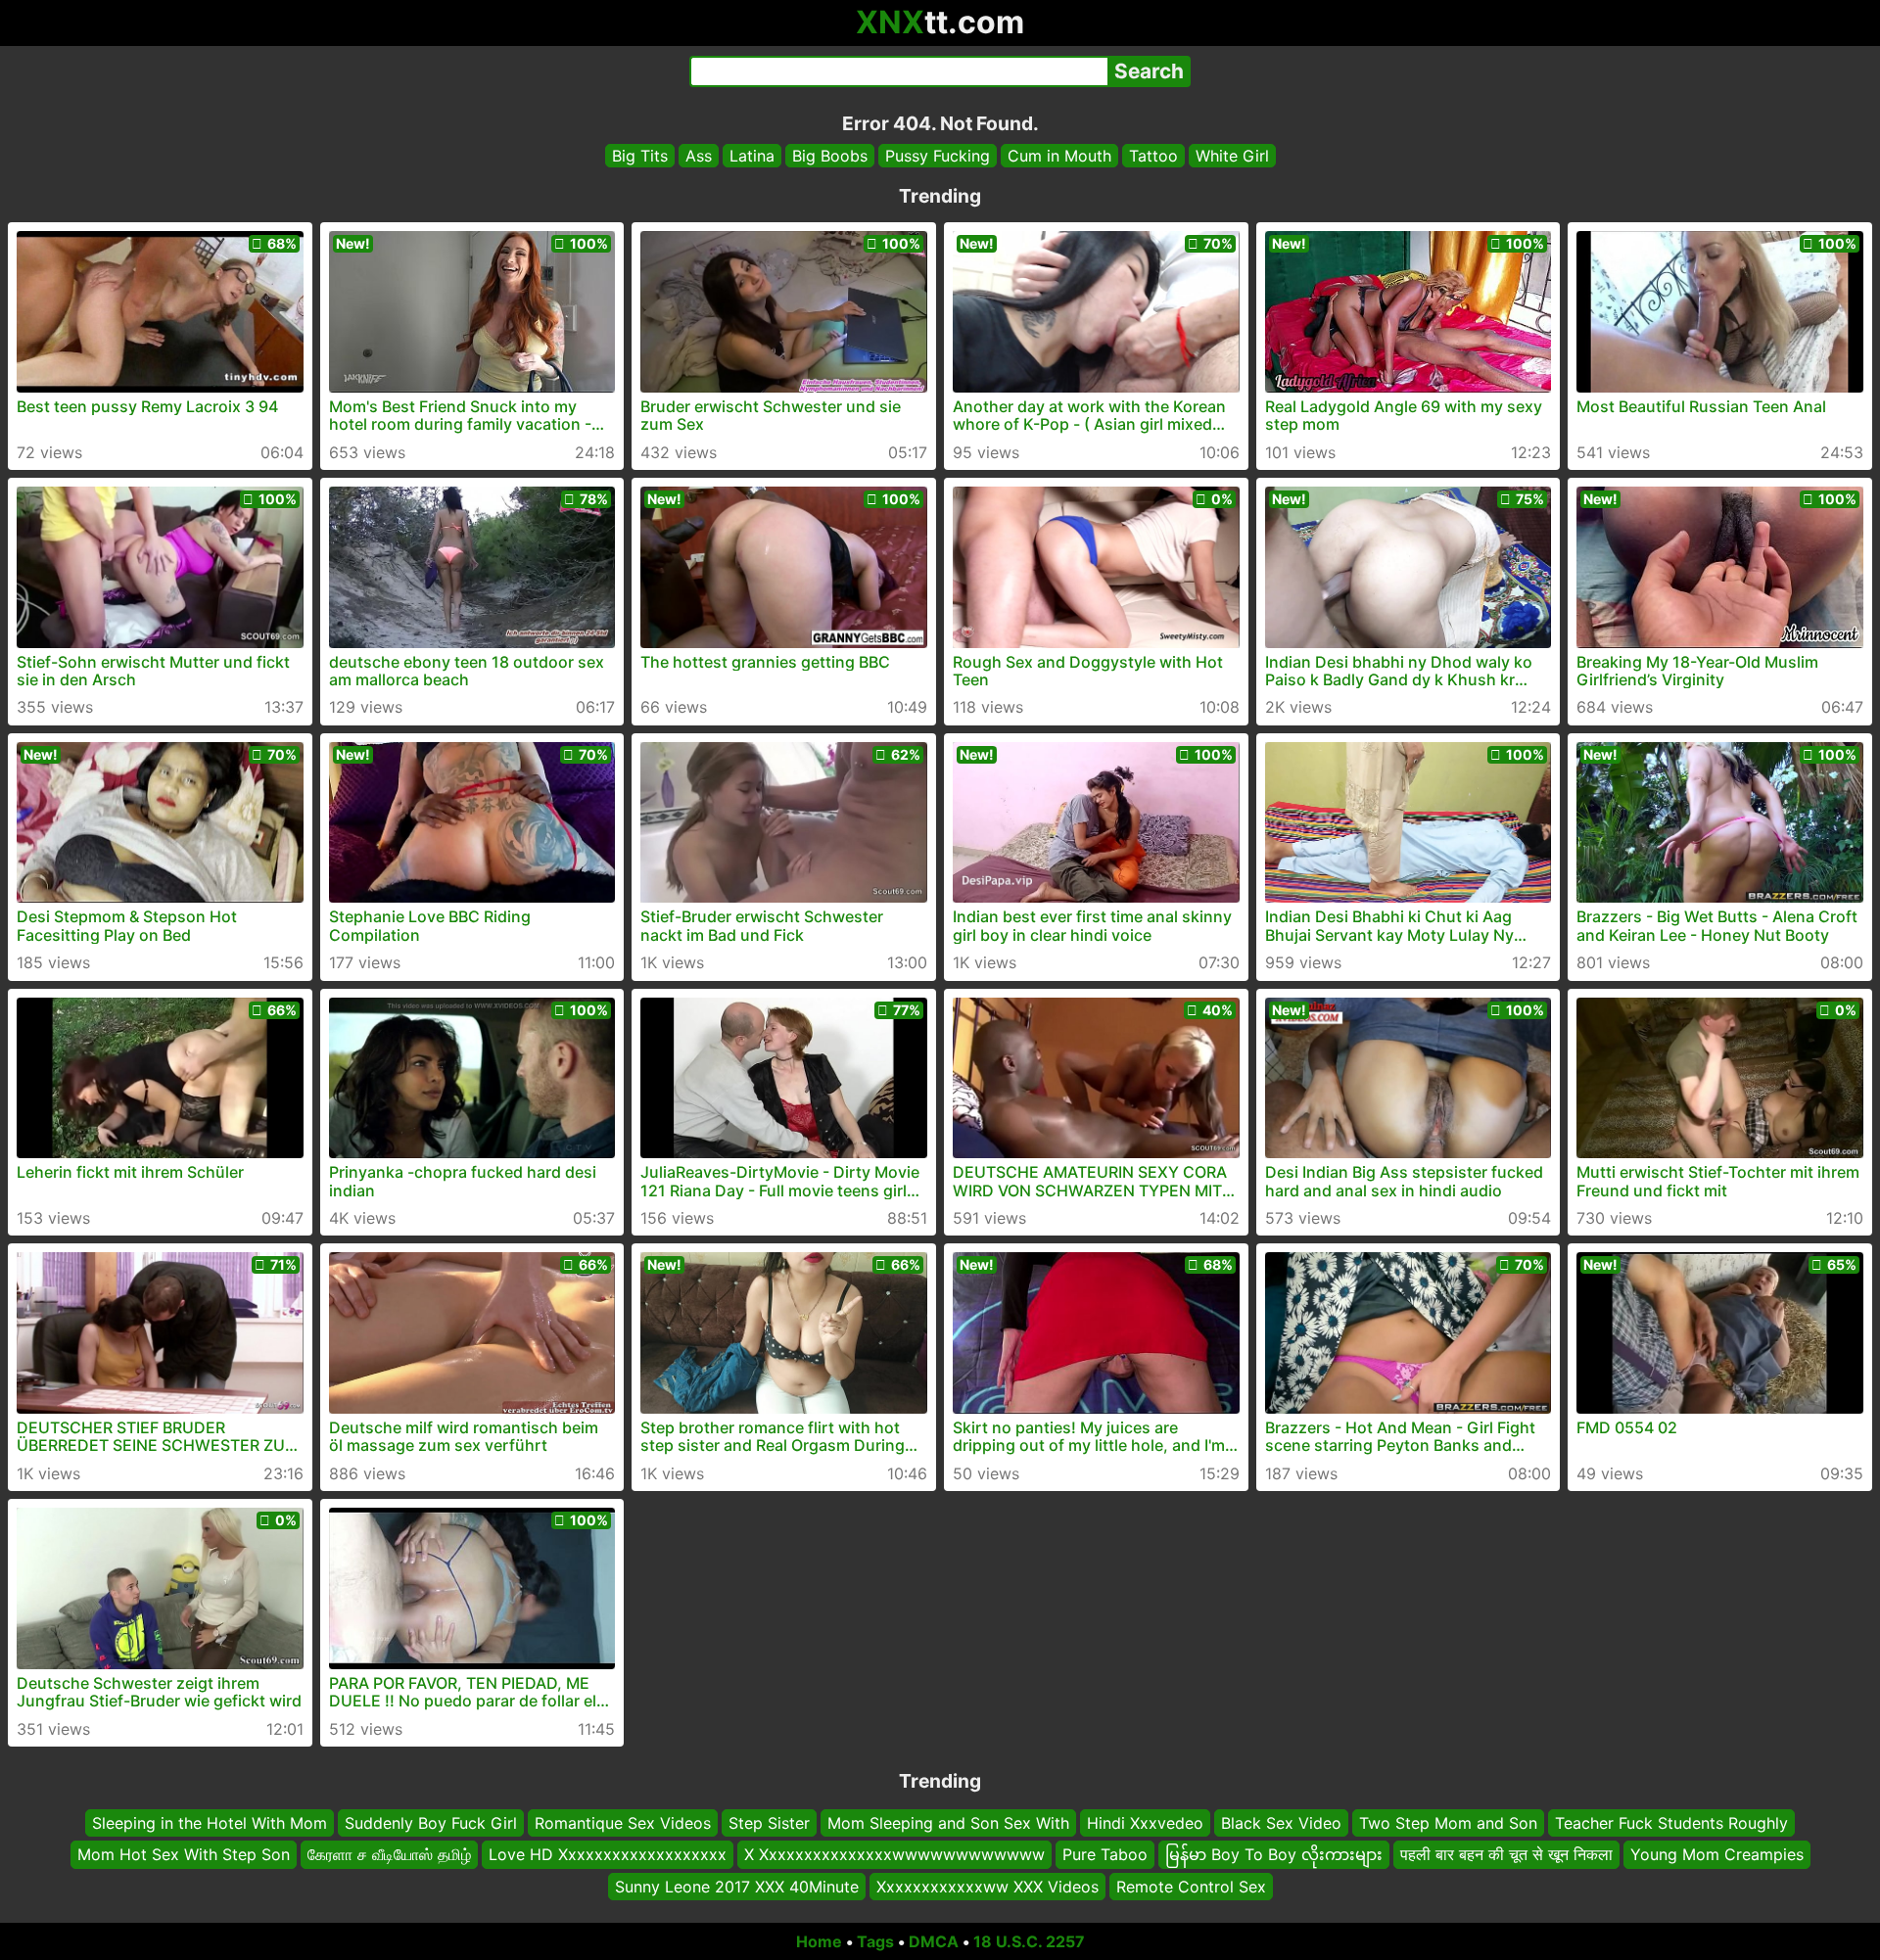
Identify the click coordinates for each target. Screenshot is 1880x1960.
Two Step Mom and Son (1448, 1823)
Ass (699, 156)
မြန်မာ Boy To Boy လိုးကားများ (1274, 1854)
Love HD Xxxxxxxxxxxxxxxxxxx (608, 1854)
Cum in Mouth (1059, 156)
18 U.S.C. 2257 (1029, 1941)
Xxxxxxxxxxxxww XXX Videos (987, 1887)
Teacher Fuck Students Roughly (1671, 1823)
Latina (752, 156)
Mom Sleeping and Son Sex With (948, 1823)
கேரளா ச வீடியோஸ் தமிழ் (389, 1854)
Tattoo (1153, 156)
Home (819, 1941)
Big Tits (640, 156)
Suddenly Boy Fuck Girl (431, 1823)
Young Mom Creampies (1717, 1854)
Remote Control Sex (1191, 1887)
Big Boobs (830, 156)
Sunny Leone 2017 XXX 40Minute (737, 1887)
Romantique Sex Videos (623, 1823)
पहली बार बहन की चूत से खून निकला (1506, 1854)
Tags (875, 1941)
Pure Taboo (1105, 1854)
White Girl (1232, 156)
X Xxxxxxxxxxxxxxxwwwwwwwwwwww (894, 1854)
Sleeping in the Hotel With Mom (210, 1823)
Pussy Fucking (938, 156)
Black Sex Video (1281, 1823)
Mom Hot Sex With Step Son (184, 1854)
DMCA (934, 1941)
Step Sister (769, 1823)
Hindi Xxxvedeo (1145, 1823)
